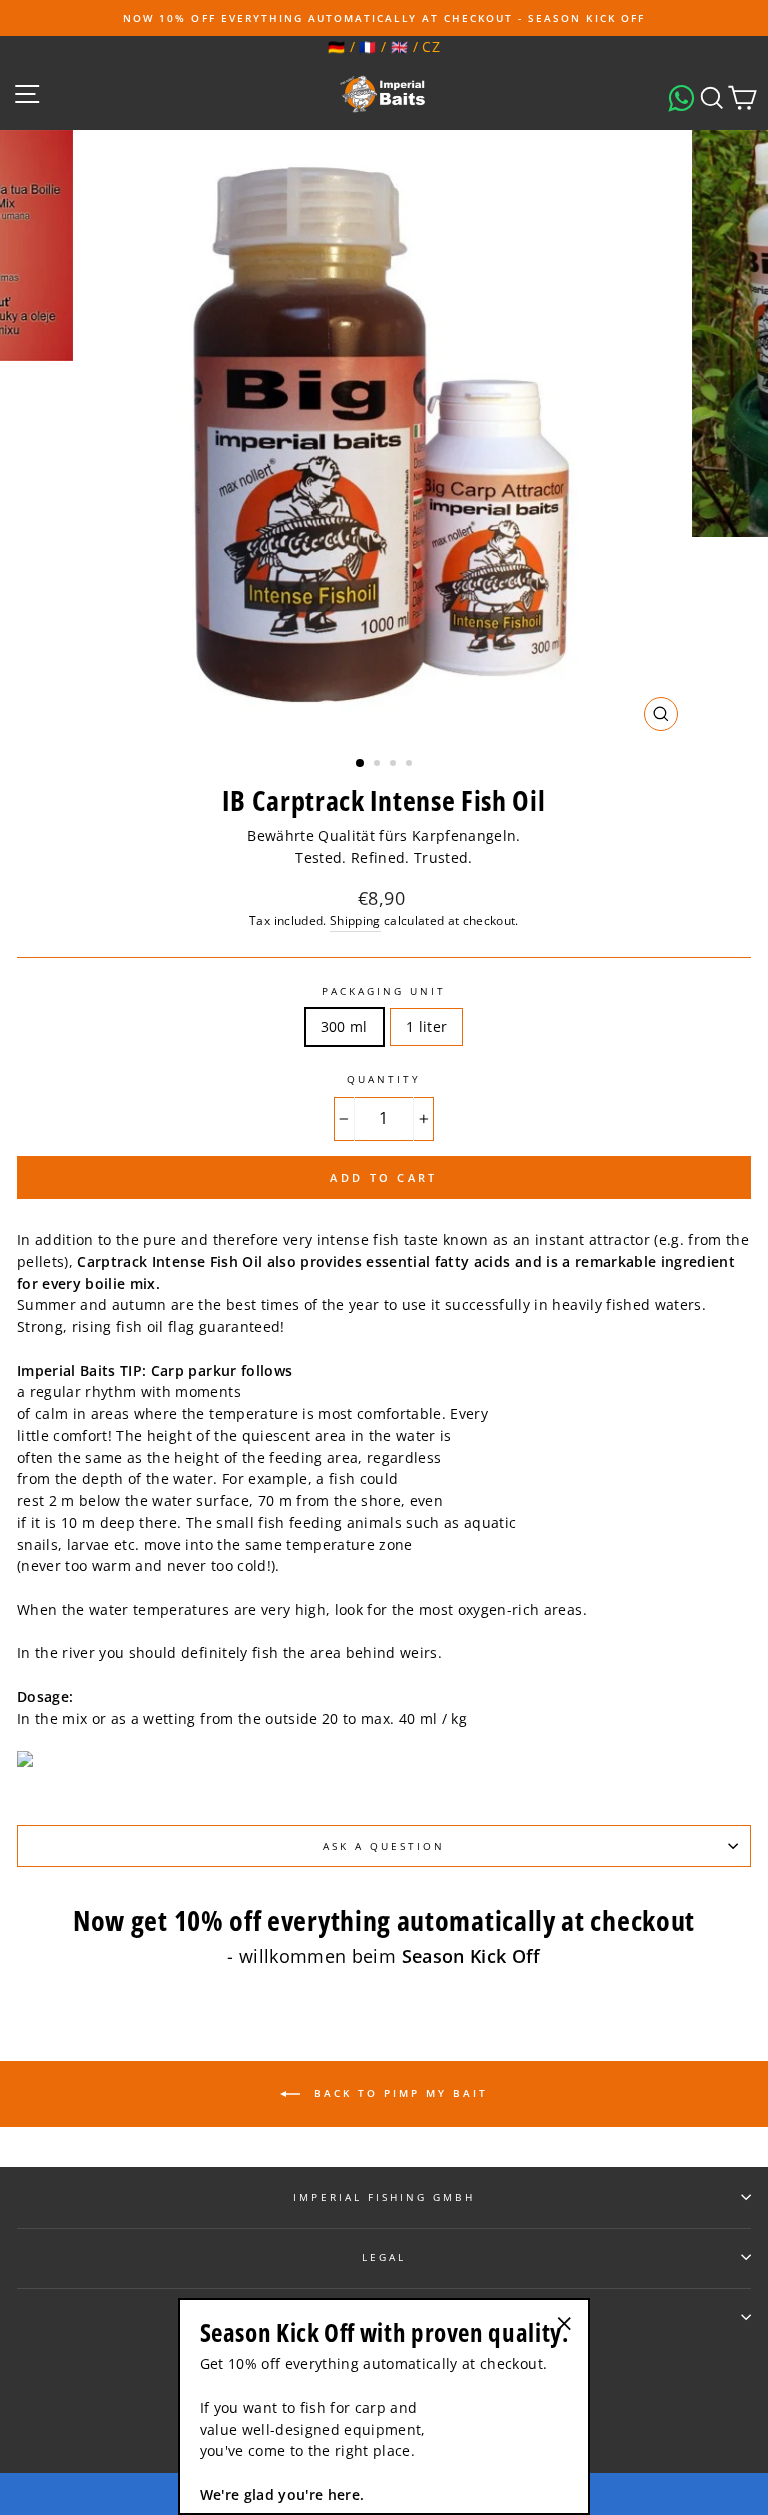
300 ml (344, 1026)
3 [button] (395, 765)
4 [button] (411, 765)
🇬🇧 (399, 46)
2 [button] (379, 765)
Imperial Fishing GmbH (383, 2197)
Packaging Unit (384, 991)
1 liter (426, 1026)
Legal (384, 2257)
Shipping (355, 920)
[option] (384, 18)
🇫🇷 (367, 46)
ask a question (384, 1846)
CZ (431, 46)
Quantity (384, 1079)
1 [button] (361, 764)
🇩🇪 (336, 46)
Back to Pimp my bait (398, 2092)
